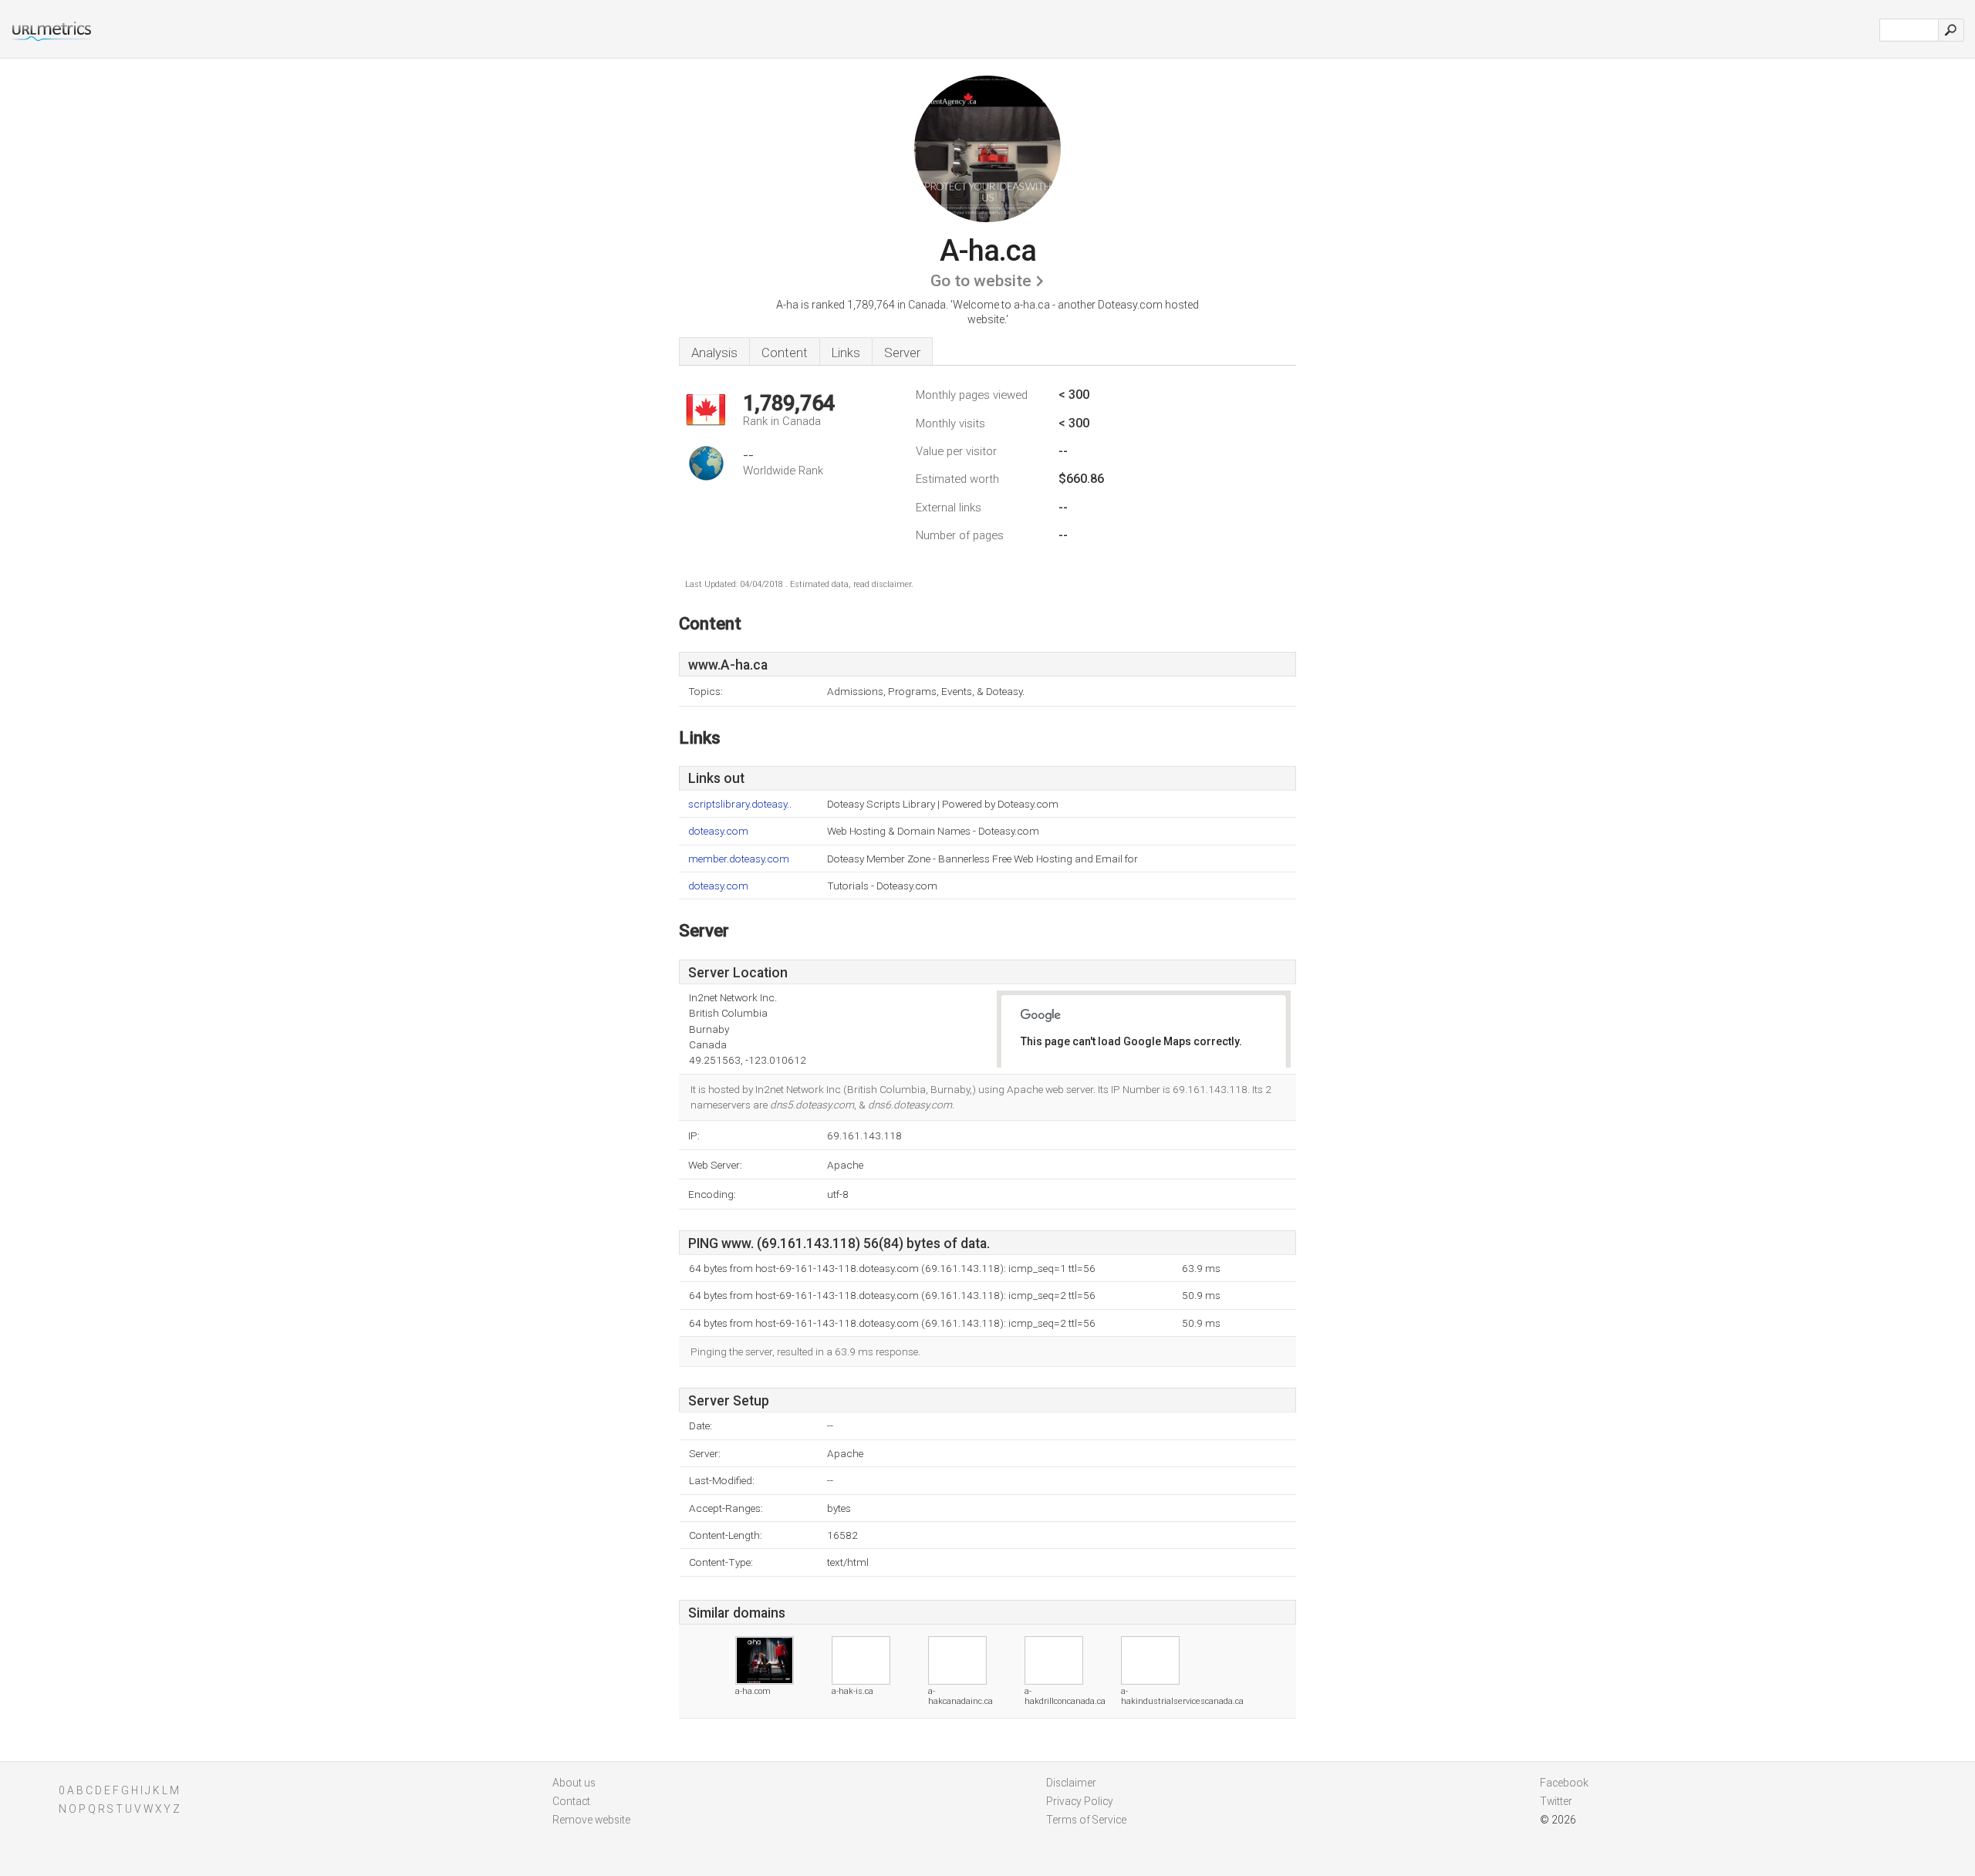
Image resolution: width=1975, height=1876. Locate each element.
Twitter (1556, 1801)
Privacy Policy (1080, 1801)
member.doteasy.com (739, 859)
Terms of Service (1086, 1820)
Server (902, 353)
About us (574, 1783)
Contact (571, 1801)
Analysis (714, 353)
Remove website (591, 1820)
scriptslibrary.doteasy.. (740, 804)
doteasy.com (718, 831)
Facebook (1564, 1783)
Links (846, 353)
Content (785, 353)
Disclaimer (1071, 1783)
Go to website (981, 281)
